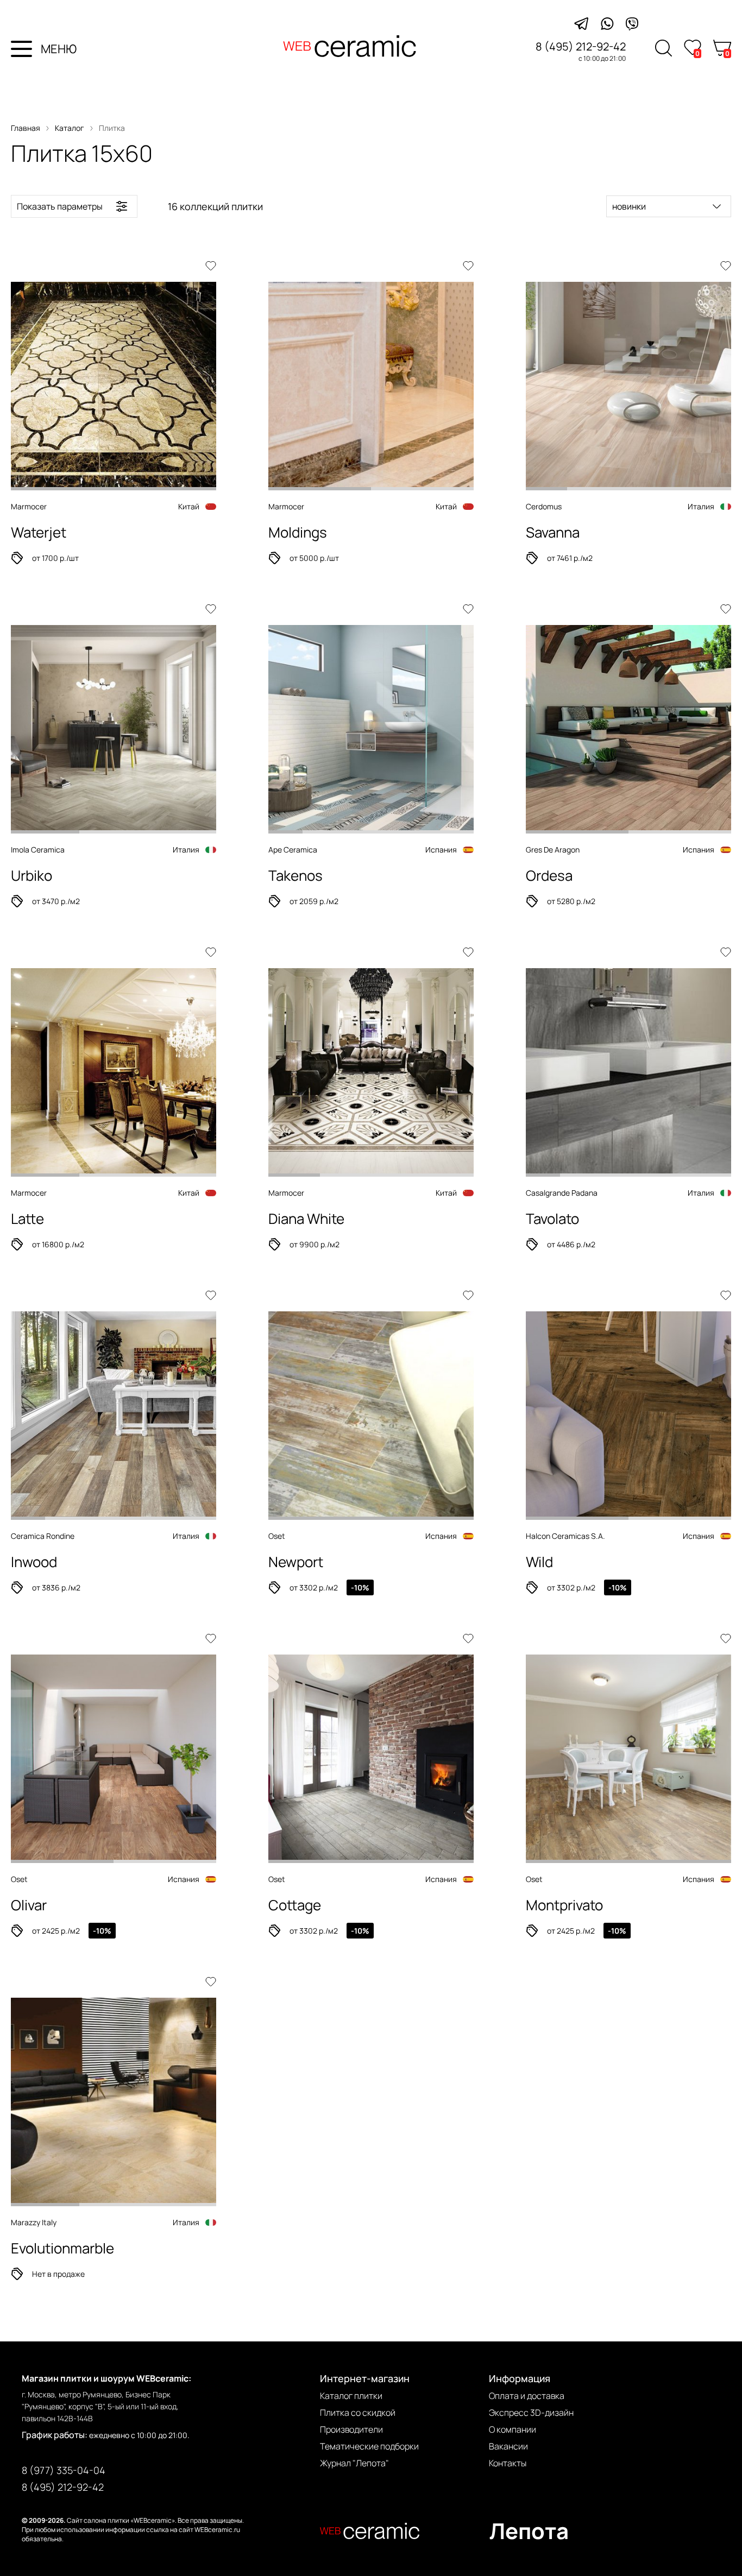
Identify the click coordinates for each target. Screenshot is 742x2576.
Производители (351, 2429)
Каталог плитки (351, 2396)
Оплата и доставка (527, 2396)
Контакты (508, 2463)
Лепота (529, 2531)
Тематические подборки (369, 2446)
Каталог (70, 128)
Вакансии (508, 2446)
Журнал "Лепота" (354, 2463)
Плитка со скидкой (358, 2413)
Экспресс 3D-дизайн (531, 2413)
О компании (513, 2429)
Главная (26, 128)
